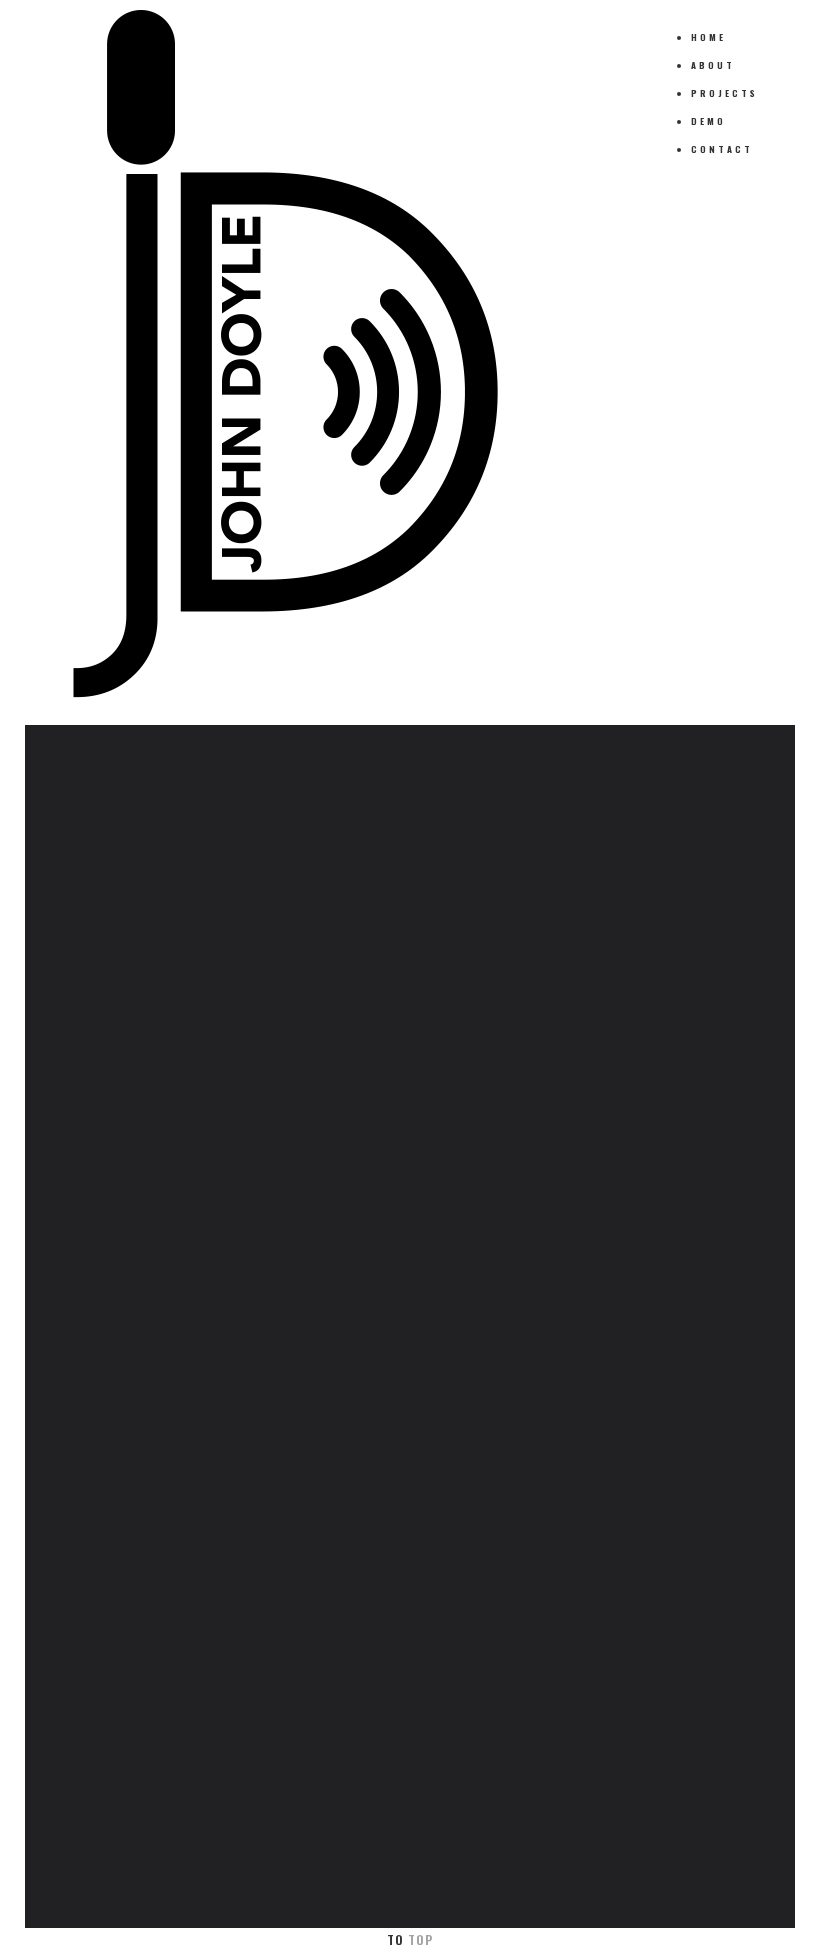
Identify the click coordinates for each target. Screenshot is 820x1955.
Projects (724, 93)
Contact (722, 149)
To (410, 1939)
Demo (708, 121)
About (713, 65)
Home (708, 37)
